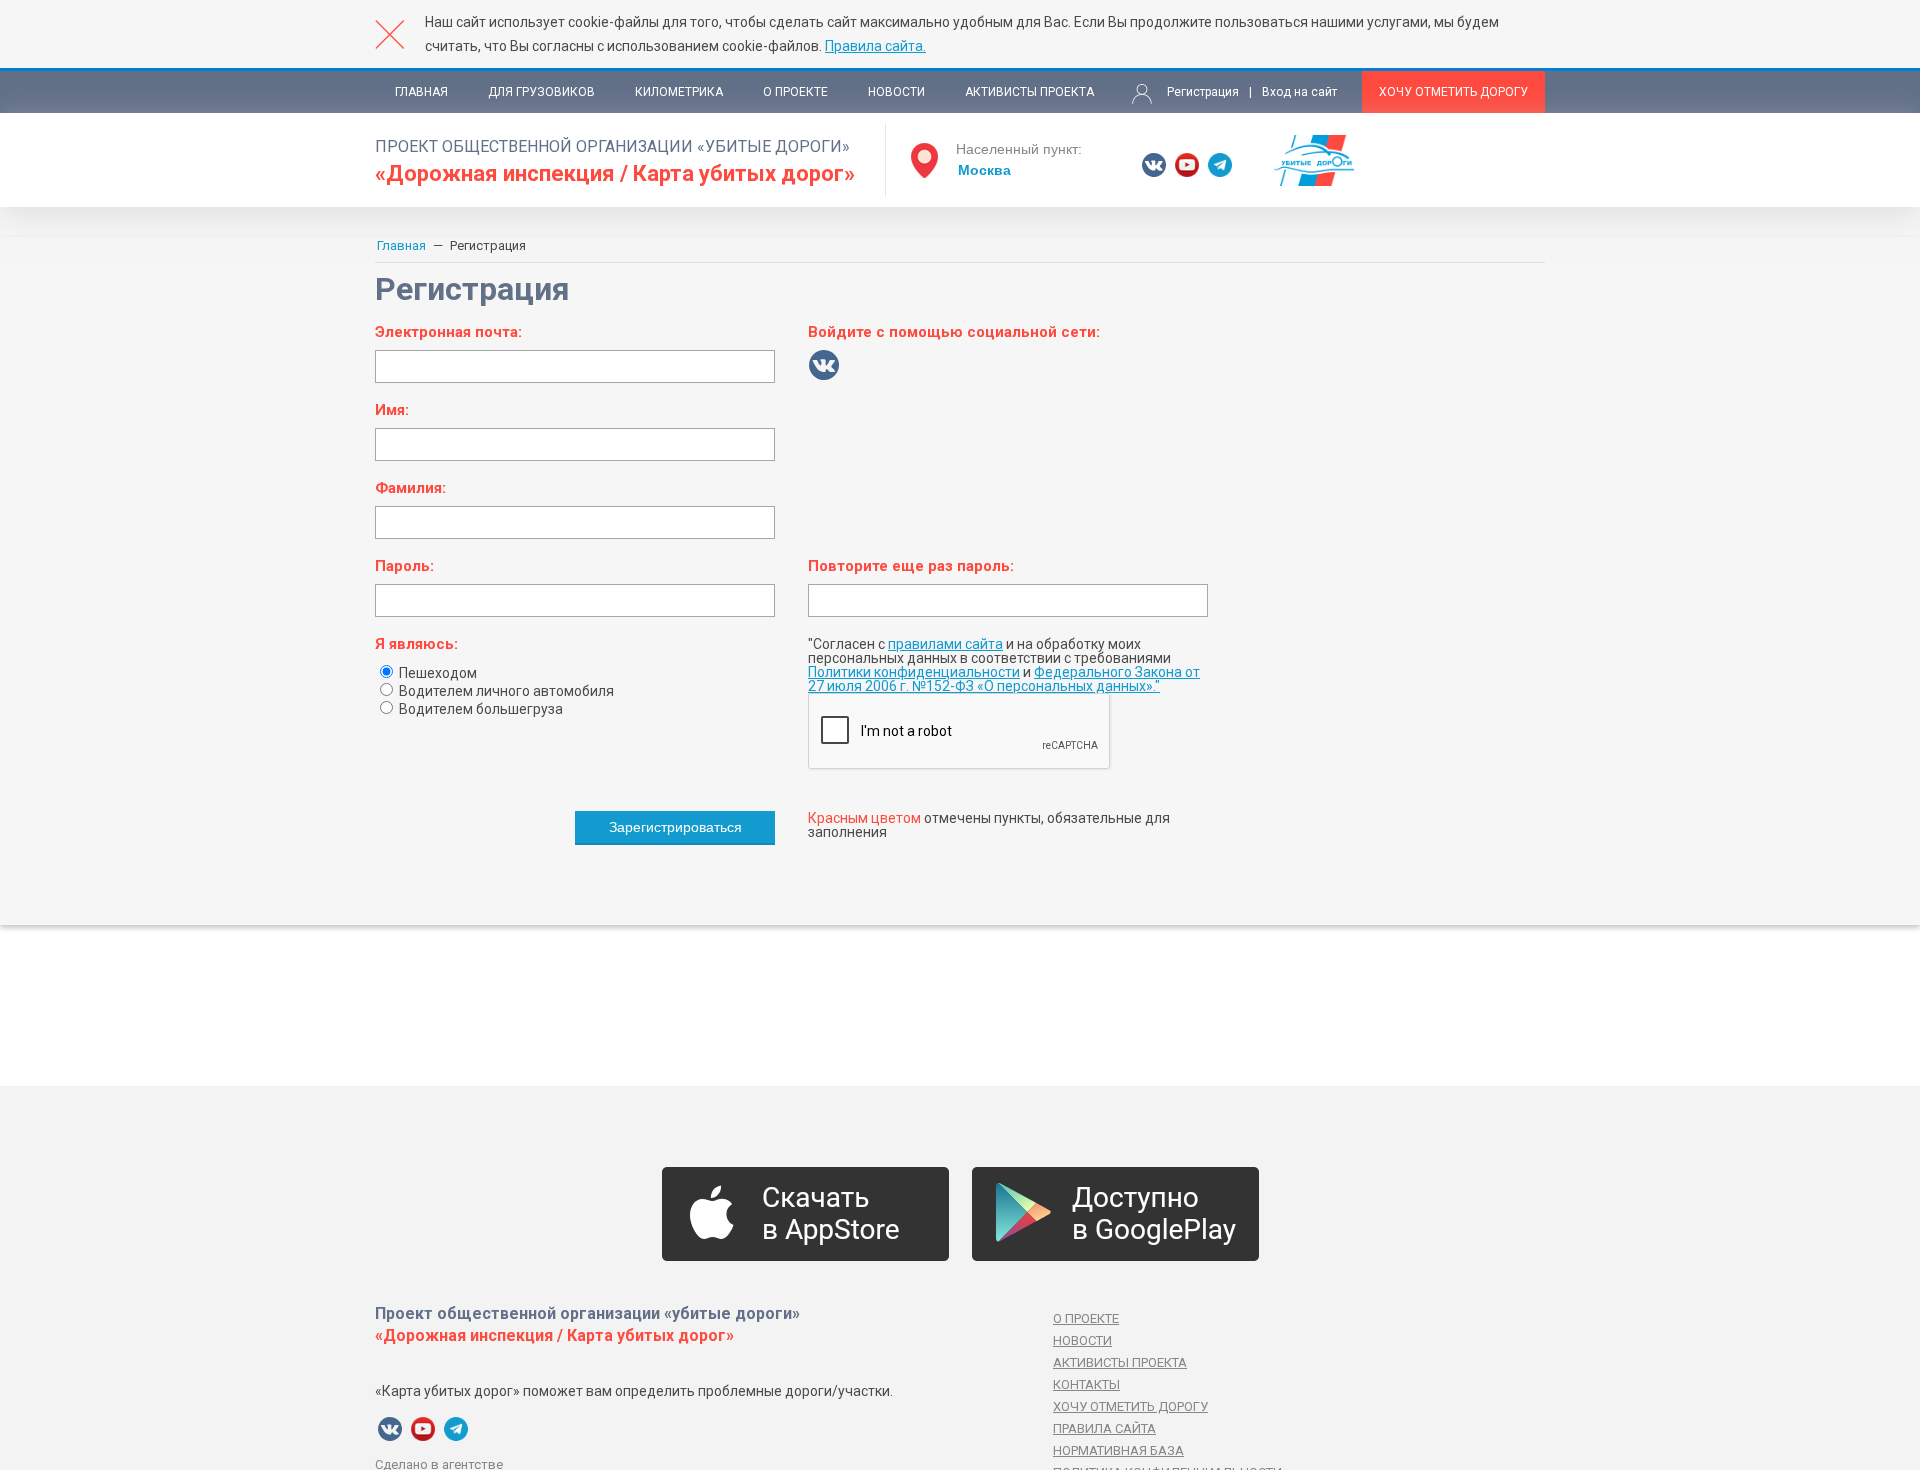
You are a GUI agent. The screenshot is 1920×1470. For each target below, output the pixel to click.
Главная (421, 92)
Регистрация (1203, 92)
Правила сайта (1104, 1428)
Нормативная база (1118, 1450)
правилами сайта (945, 644)
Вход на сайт (1299, 92)
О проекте (795, 92)
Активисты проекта (1029, 92)
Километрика (679, 92)
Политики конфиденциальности (914, 672)
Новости (896, 92)
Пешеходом (436, 673)
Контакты (1086, 1384)
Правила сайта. (875, 46)
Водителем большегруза (479, 709)
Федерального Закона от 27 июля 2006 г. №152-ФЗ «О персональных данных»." (1004, 679)
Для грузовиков (541, 92)
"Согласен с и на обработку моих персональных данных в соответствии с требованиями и (1004, 665)
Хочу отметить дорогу (1453, 92)
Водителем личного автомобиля (505, 691)
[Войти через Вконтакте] (824, 365)
